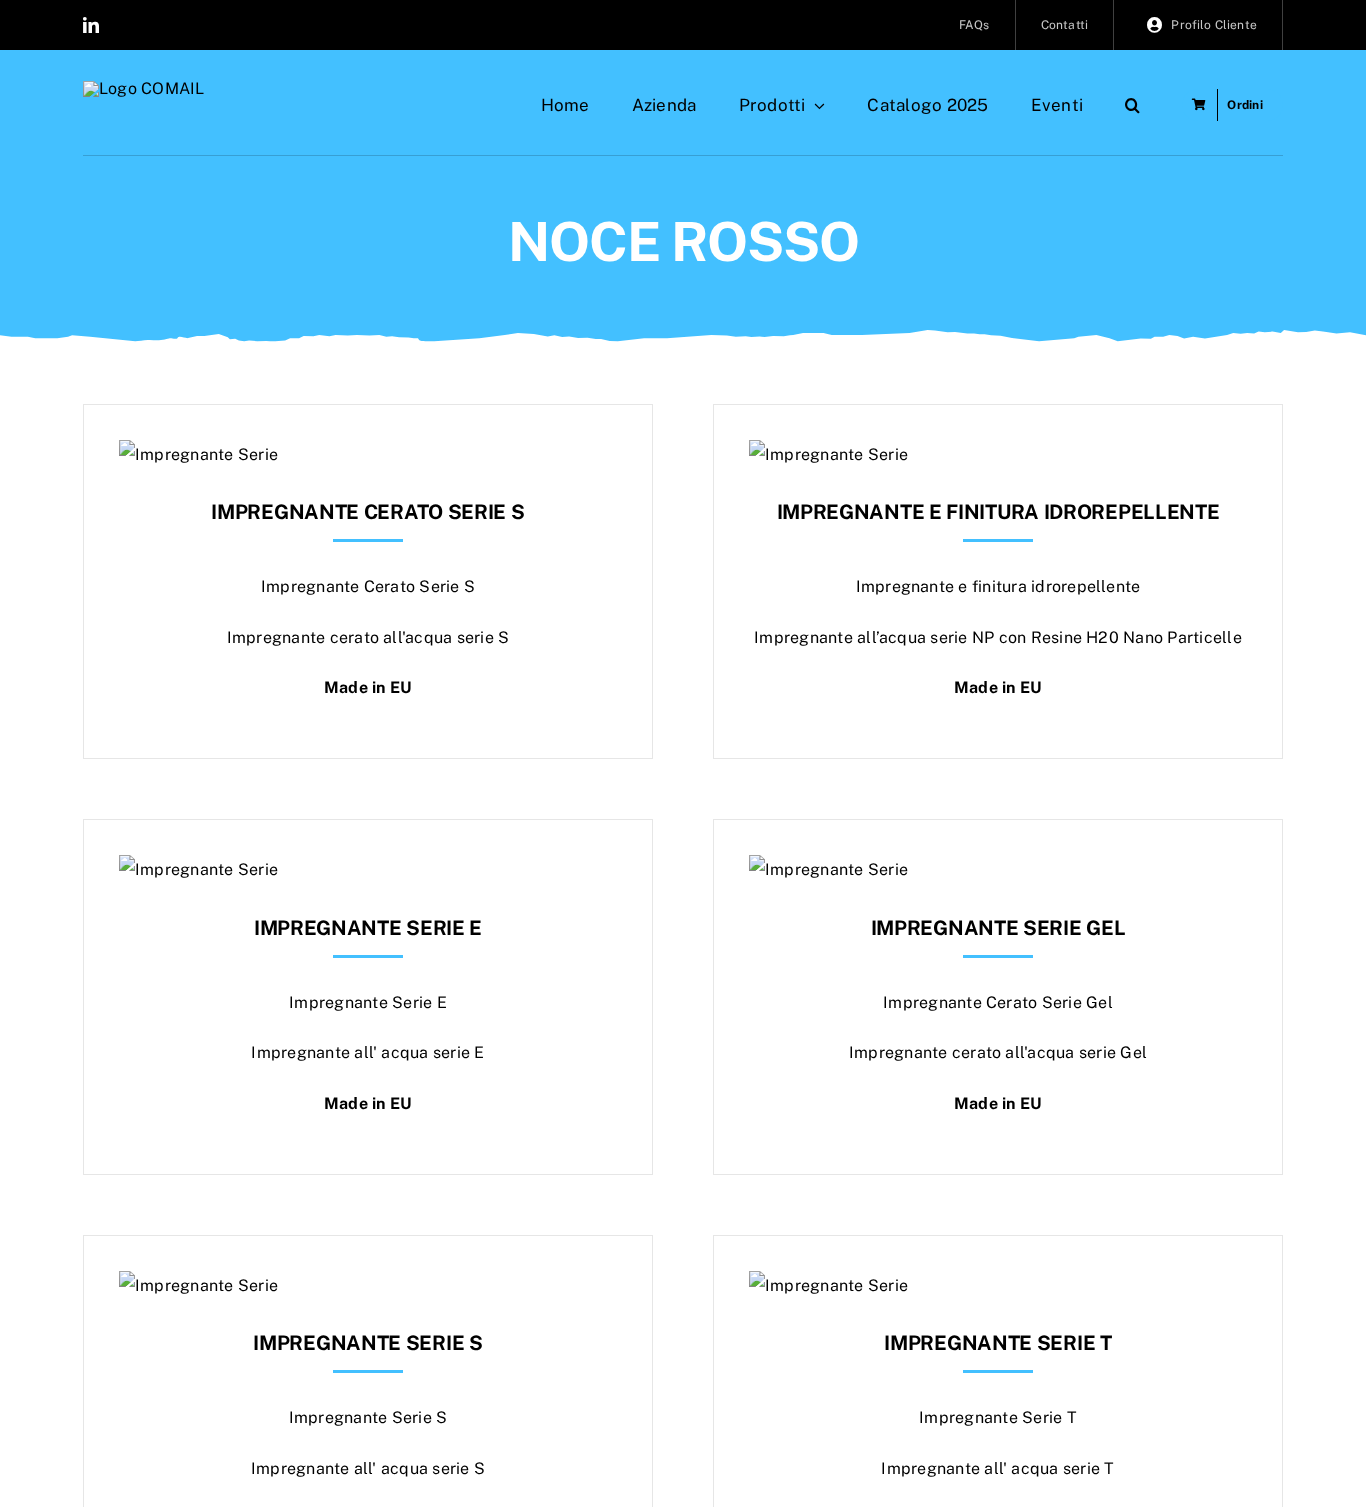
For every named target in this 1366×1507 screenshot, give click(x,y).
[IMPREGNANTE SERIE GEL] (828, 869)
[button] (1132, 105)
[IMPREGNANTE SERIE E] (198, 869)
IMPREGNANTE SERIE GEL (998, 928)
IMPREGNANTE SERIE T (997, 1343)
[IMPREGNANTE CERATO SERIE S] (198, 454)
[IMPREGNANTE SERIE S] (198, 1285)
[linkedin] (91, 25)
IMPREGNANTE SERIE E (368, 928)
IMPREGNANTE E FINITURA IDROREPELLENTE (998, 512)
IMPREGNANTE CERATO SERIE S (367, 512)
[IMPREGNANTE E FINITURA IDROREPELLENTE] (828, 454)
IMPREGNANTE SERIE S (367, 1343)
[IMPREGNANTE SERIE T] (828, 1285)
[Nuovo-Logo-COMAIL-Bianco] (144, 88)
